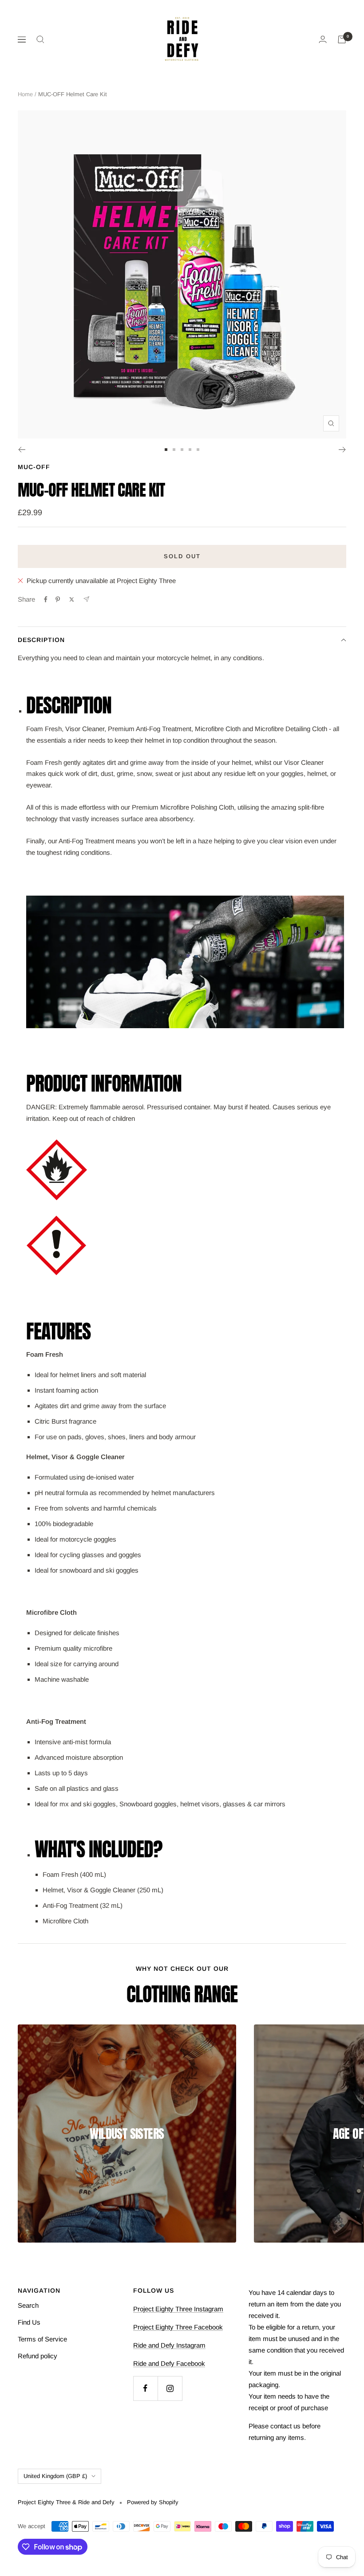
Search (28, 2305)
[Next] (342, 450)
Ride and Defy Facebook (169, 2363)
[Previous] (22, 450)
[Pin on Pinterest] (58, 599)
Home (25, 94)
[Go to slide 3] (182, 450)
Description (41, 640)
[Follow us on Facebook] (145, 2388)
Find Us (29, 2322)
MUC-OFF (34, 467)
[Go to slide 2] (174, 450)
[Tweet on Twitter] (72, 599)
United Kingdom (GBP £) (55, 2476)
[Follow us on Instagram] (170, 2388)
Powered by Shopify (153, 2502)
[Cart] (342, 39)
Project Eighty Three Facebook (178, 2327)
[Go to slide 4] (190, 450)
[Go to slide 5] (198, 450)
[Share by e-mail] (86, 599)
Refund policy (38, 2356)
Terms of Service (42, 2339)
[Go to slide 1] (166, 450)
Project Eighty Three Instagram (178, 2309)
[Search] (40, 39)
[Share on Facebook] (46, 599)
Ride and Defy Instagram (169, 2345)
